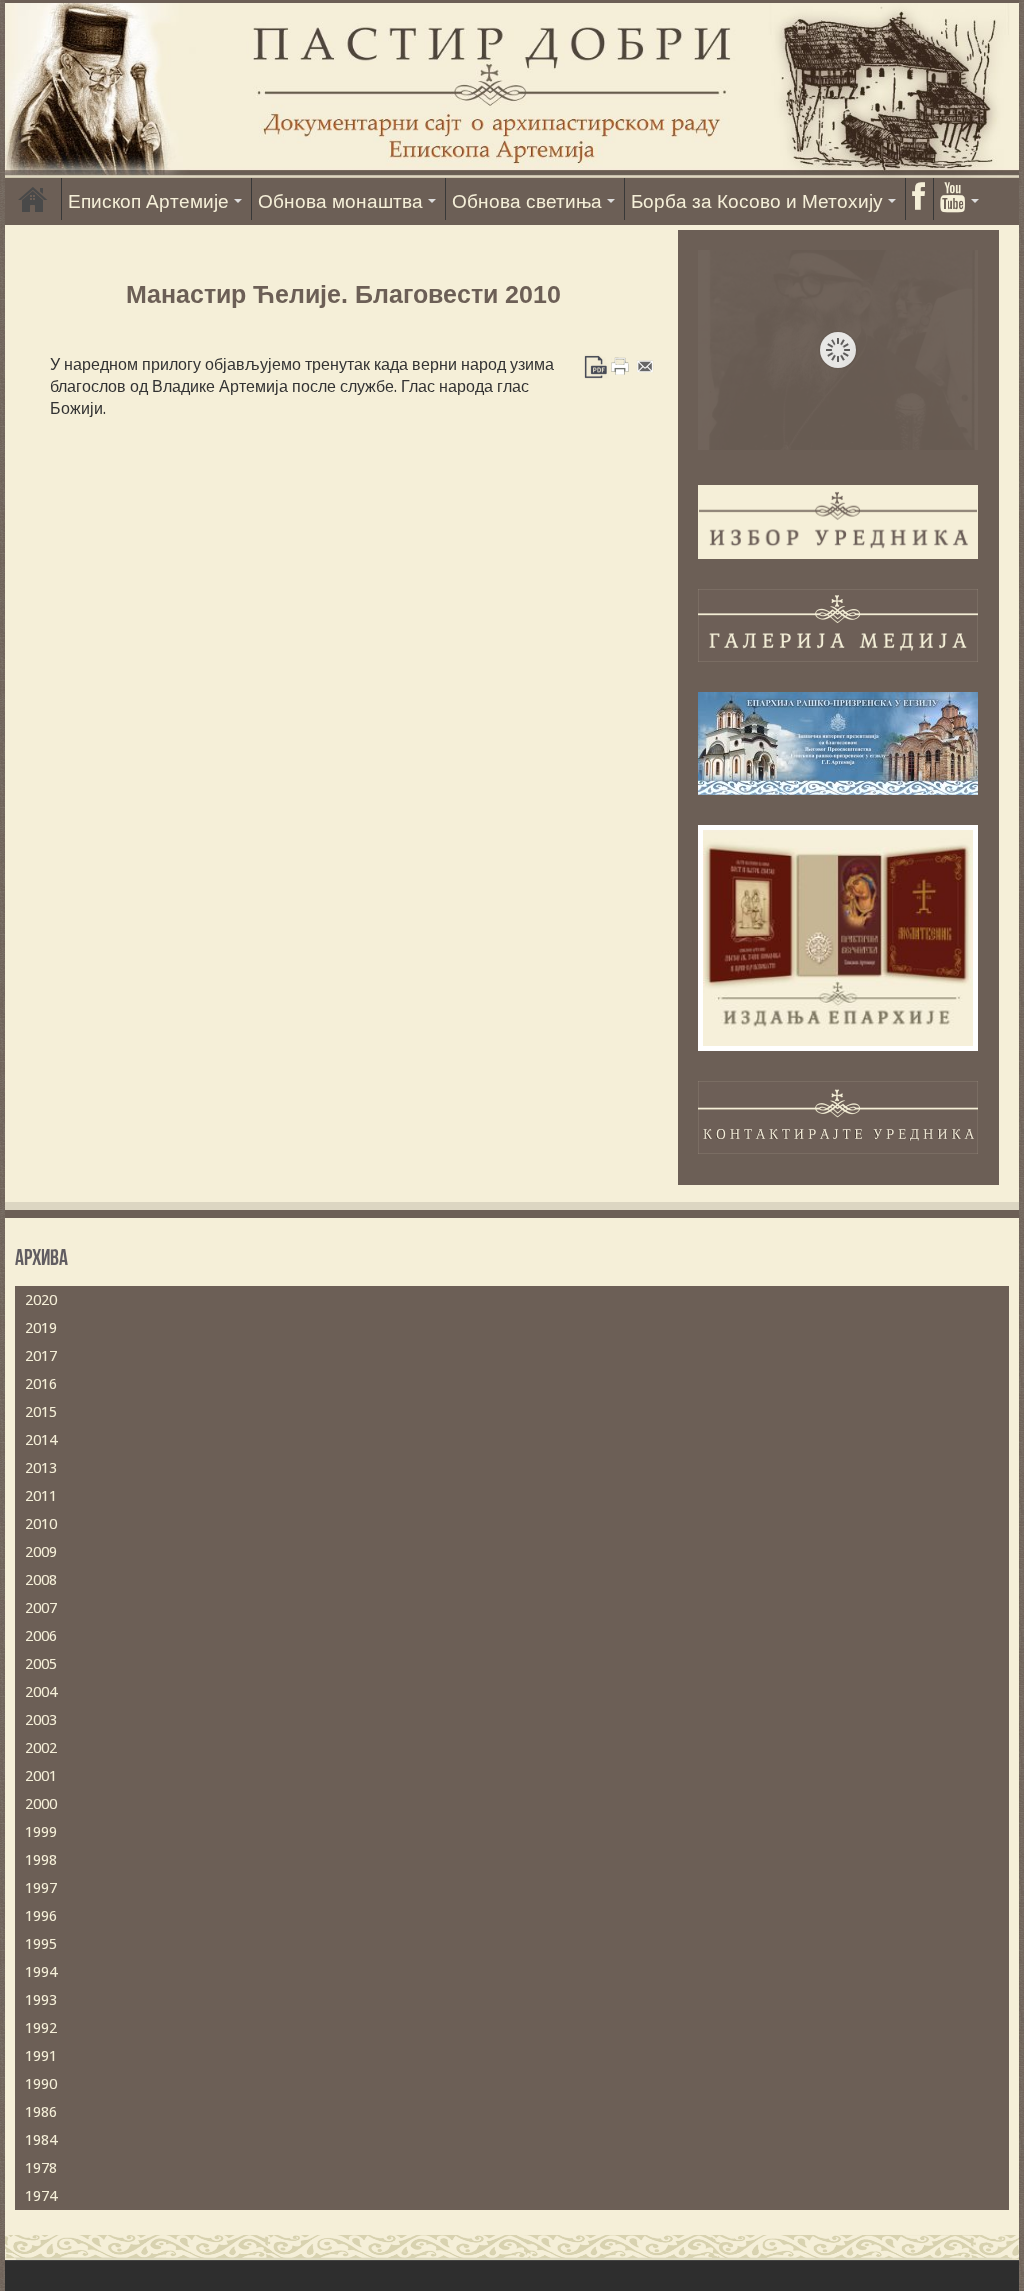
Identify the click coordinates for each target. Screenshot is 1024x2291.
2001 (41, 1776)
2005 (41, 1664)
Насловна (33, 199)
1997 (41, 1888)
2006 (41, 1636)
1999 (41, 1832)
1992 (41, 2028)
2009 (41, 1552)
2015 (41, 1412)
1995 (41, 1944)
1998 (41, 1860)
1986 (41, 2112)
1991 (41, 2056)
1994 (41, 1972)
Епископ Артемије (148, 201)
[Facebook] (918, 199)
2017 (41, 1356)
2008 (41, 1580)
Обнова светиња (527, 201)
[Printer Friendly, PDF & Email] (620, 365)
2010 (41, 1524)
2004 (41, 1692)
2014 (41, 1440)
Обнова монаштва (340, 201)
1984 (41, 2140)
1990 (41, 2084)
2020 (41, 1300)
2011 (41, 1496)
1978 (41, 2168)
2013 (41, 1468)
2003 (41, 1720)
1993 (41, 2000)
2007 (41, 1608)
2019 (41, 1328)
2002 (41, 1748)
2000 (41, 1804)
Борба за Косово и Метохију (757, 201)
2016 (41, 1384)
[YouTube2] (959, 199)
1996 (41, 1916)
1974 (41, 2196)
